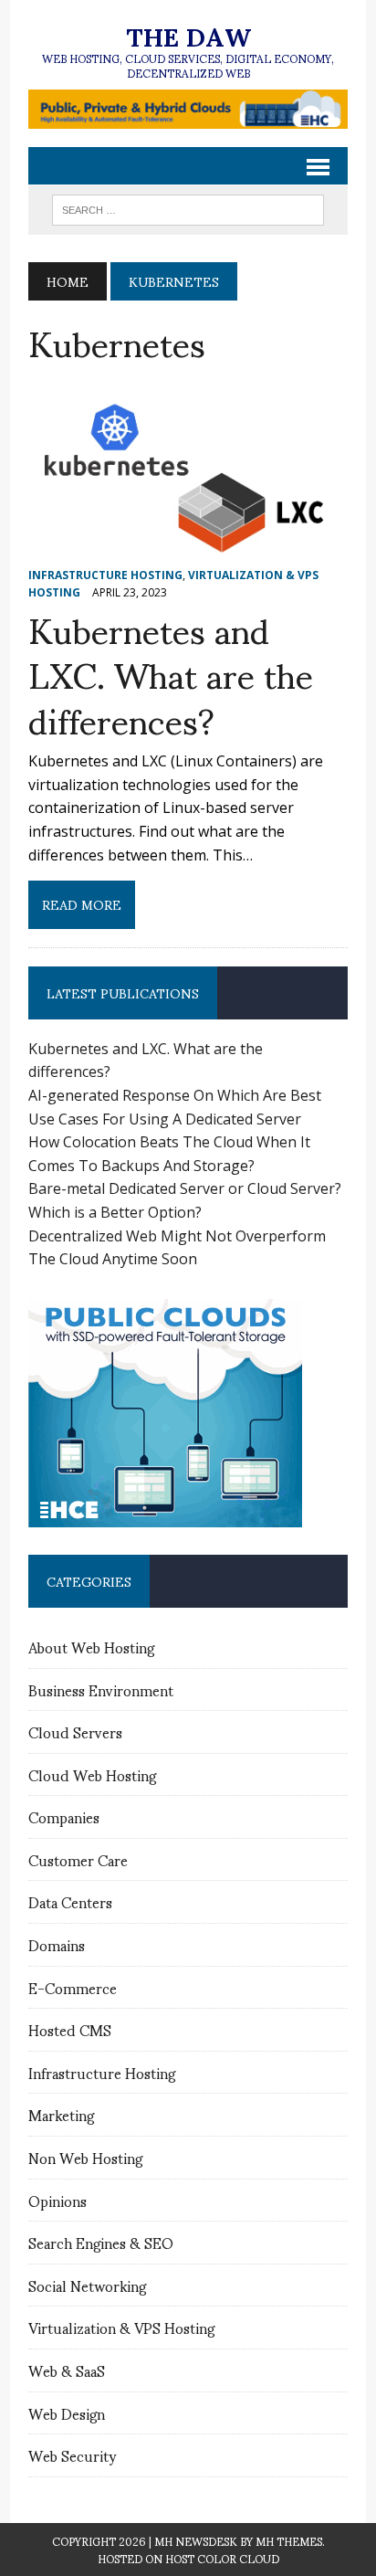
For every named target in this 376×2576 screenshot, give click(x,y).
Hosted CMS (70, 2029)
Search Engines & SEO (101, 2242)
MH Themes (289, 2541)
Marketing (61, 2114)
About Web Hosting (91, 1647)
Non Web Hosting (85, 2157)
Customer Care (78, 1859)
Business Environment (101, 1689)
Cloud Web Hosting (92, 1774)
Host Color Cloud (222, 2558)
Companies (64, 1816)
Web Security (72, 2455)
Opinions (57, 2200)
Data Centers (70, 1901)
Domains (57, 1944)
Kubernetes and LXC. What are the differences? (171, 673)
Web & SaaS (67, 2370)
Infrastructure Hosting (105, 575)
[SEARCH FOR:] (188, 207)
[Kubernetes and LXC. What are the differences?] (188, 549)
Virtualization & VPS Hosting (121, 2327)
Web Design (67, 2413)
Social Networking (87, 2285)
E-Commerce (73, 1987)
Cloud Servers (75, 1731)
